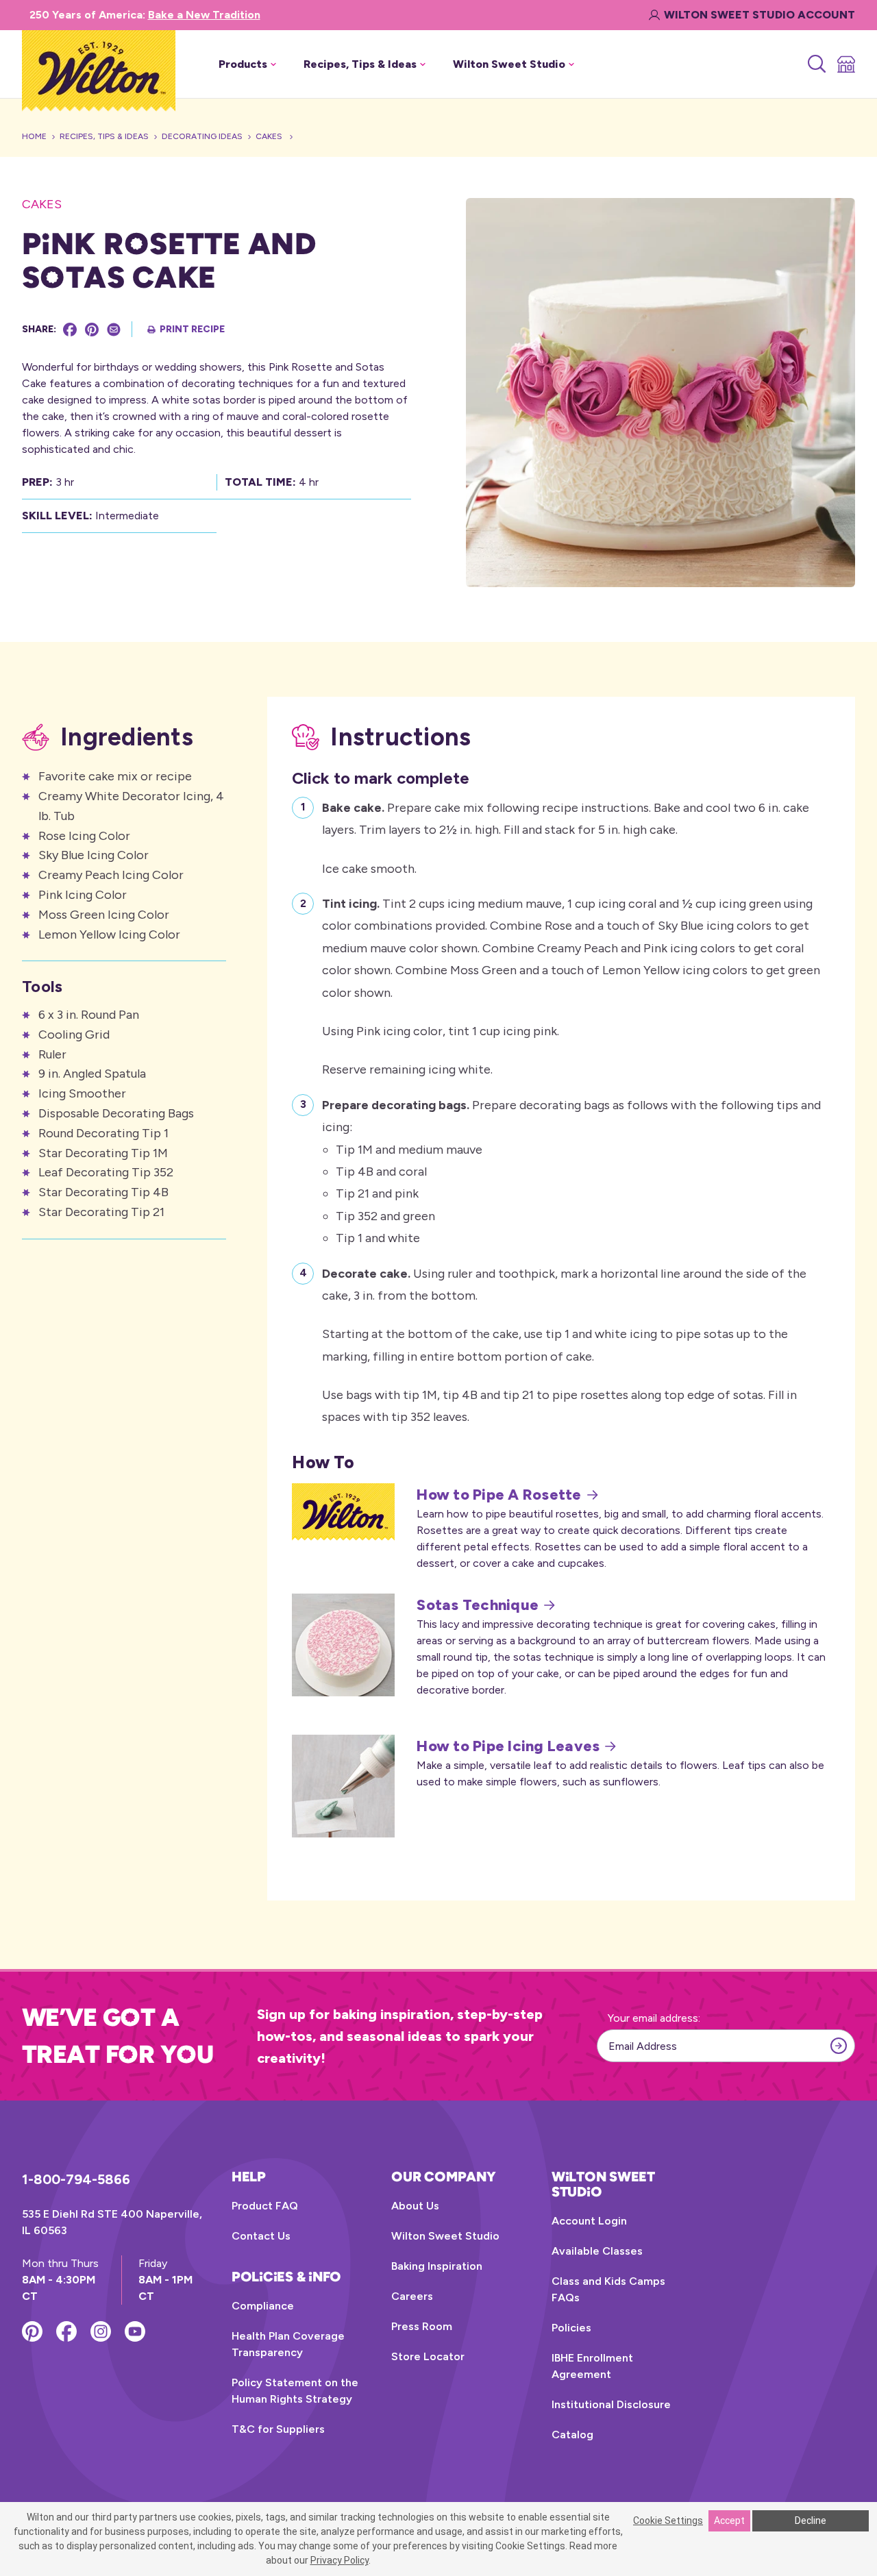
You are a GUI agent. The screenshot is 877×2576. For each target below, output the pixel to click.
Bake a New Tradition (204, 15)
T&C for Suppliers (278, 2429)
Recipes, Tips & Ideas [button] (360, 64)
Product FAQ (265, 2206)
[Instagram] (101, 2331)
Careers (412, 2296)
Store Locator (428, 2356)
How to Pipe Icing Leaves (508, 1746)
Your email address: (654, 2018)
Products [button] (243, 64)
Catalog (572, 2435)
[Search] (816, 64)
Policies (571, 2328)
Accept (729, 2521)
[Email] (114, 330)
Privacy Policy (339, 2560)
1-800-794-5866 (76, 2179)
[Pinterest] (92, 330)
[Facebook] (70, 330)
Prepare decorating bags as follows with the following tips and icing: (571, 1172)
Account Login (589, 2221)
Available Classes (597, 2251)
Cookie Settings (668, 2521)
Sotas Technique (478, 1605)
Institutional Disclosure (611, 2404)
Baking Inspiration (437, 2266)
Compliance (263, 2306)
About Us (415, 2206)
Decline (811, 2521)
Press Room (422, 2326)
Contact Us (261, 2236)
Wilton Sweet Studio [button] (509, 64)
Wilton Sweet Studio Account (759, 15)
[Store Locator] (845, 64)
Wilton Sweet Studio (445, 2236)
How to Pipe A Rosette (499, 1495)
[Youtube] (135, 2331)
